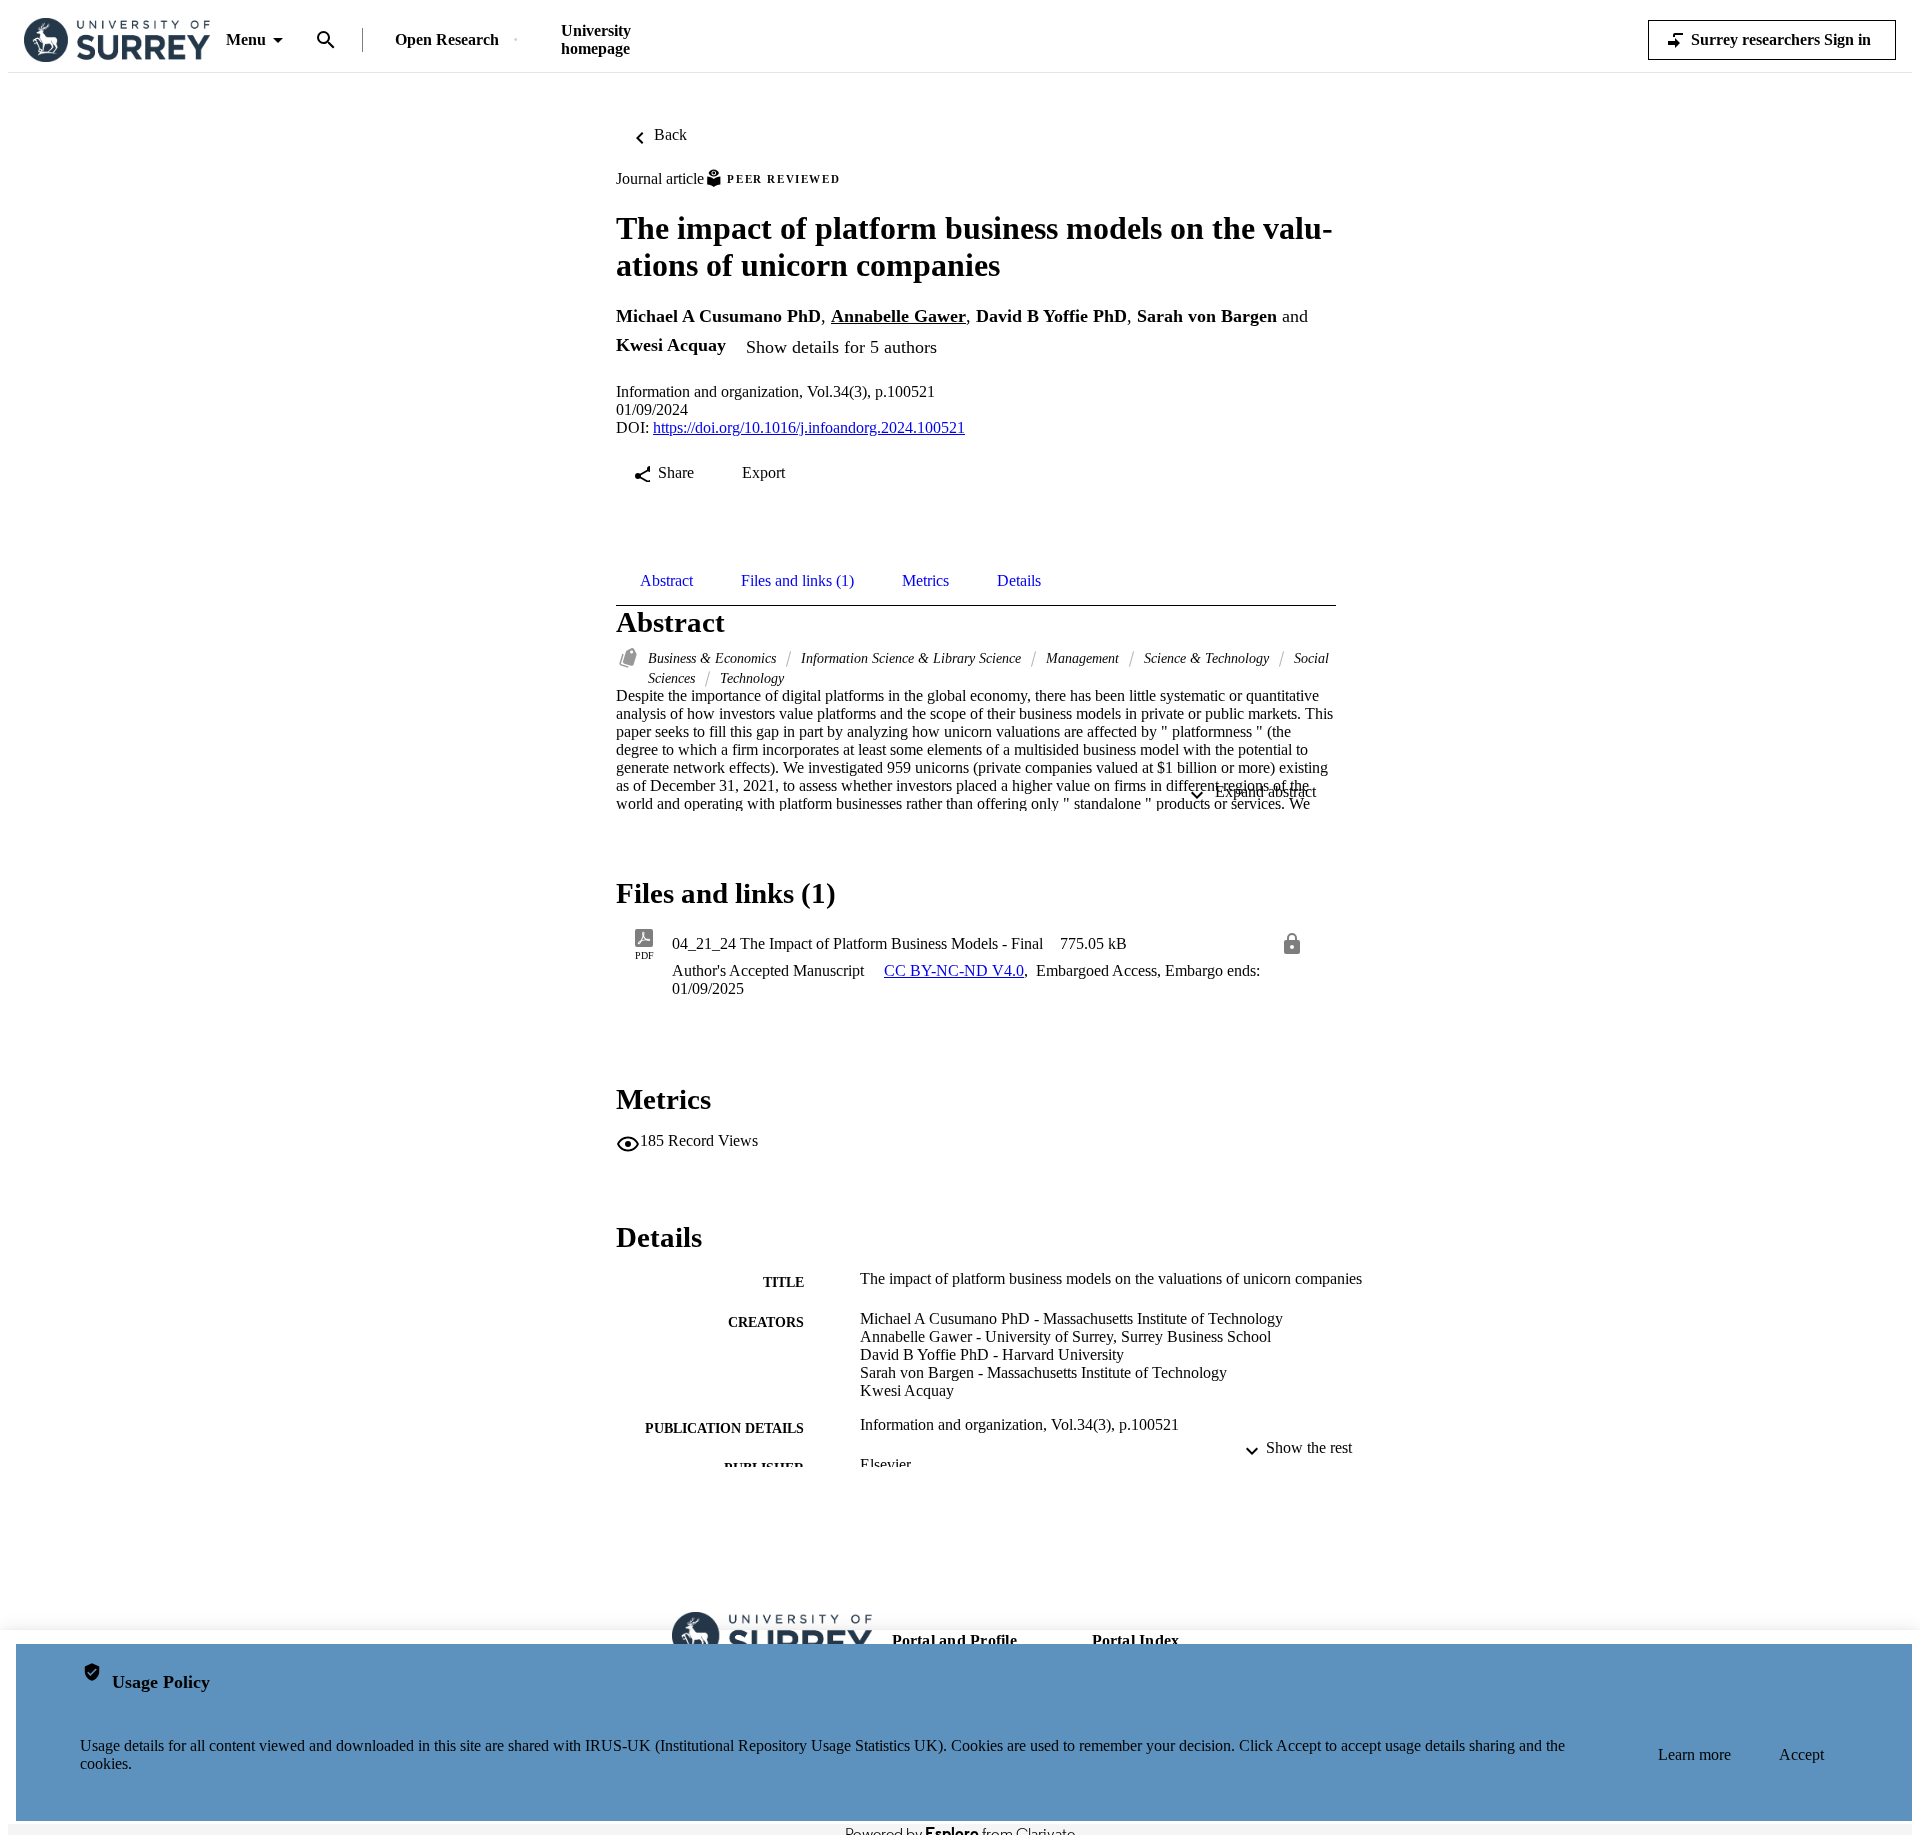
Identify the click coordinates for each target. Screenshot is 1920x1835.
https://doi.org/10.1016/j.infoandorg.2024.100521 (809, 427)
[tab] (666, 581)
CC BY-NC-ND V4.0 (954, 970)
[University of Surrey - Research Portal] (117, 40)
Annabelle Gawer (898, 316)
